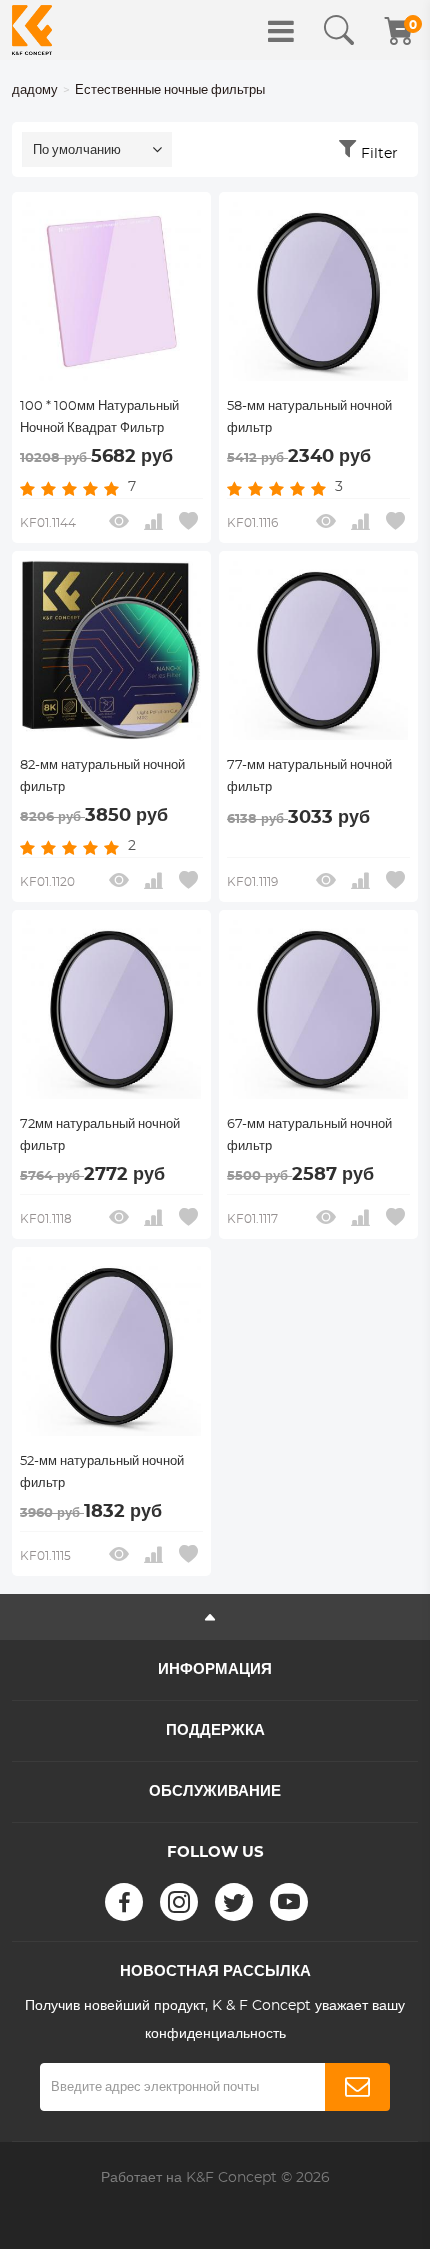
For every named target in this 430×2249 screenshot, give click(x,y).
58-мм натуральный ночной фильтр (309, 417)
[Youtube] (289, 1902)
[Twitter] (234, 1902)
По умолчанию (77, 150)
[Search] (339, 31)
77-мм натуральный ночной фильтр (309, 776)
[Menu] (281, 31)
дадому (35, 90)
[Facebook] (124, 1902)
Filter (379, 154)
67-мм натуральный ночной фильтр (309, 1135)
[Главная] (32, 30)
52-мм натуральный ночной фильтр (102, 1472)
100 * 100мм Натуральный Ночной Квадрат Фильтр (99, 417)
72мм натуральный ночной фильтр (100, 1135)
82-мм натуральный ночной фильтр (102, 776)
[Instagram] (179, 1902)
